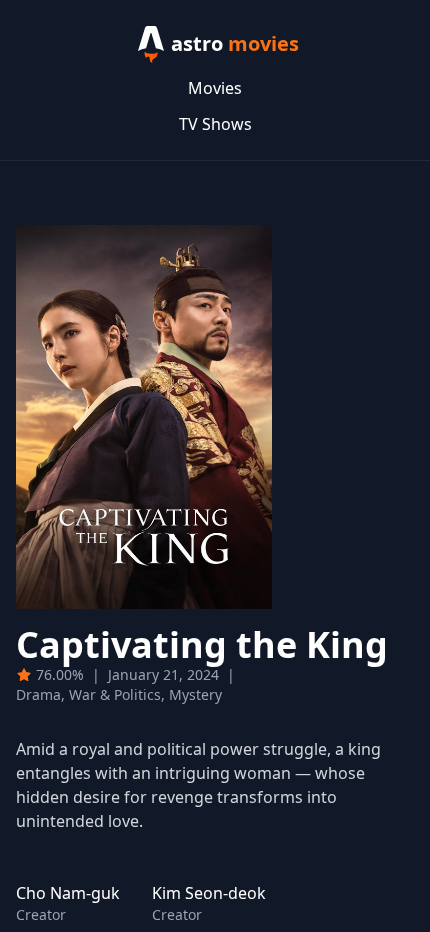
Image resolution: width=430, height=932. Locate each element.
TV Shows (215, 124)
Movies (215, 88)
